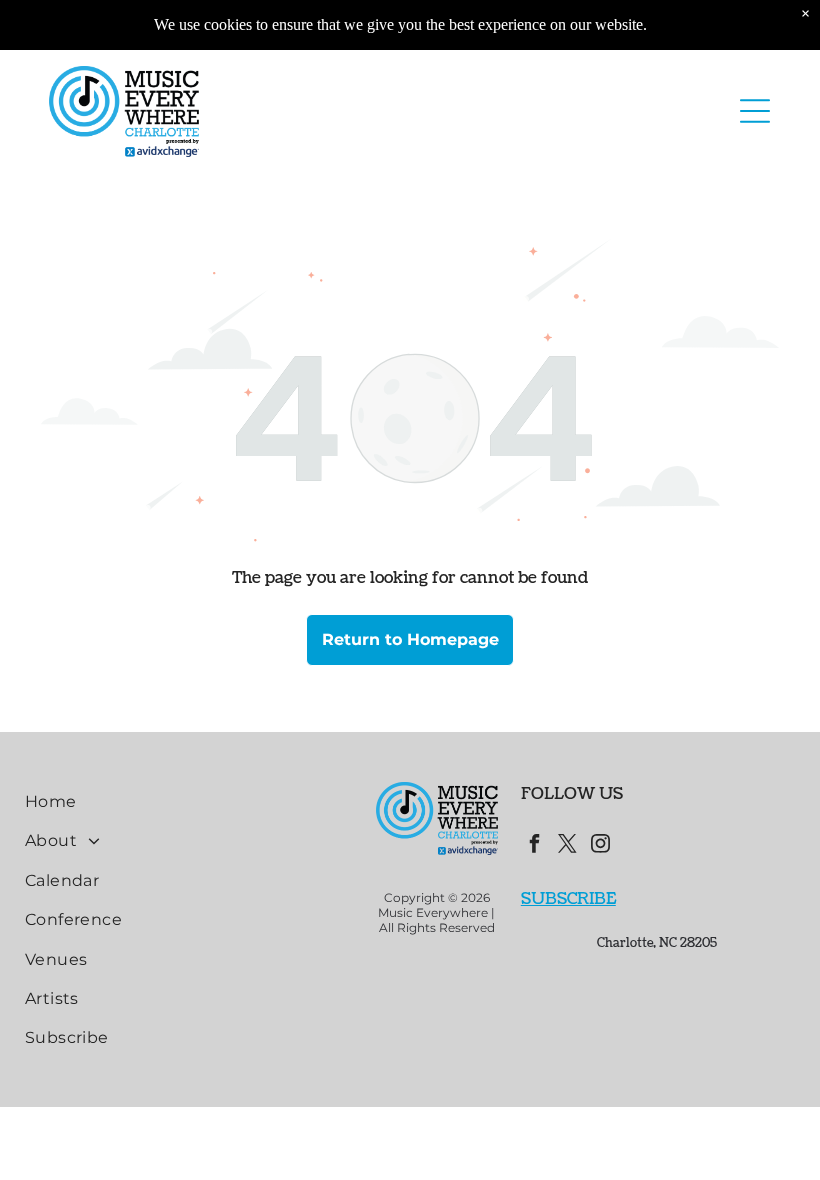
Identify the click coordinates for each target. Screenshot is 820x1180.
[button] (755, 111)
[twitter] (568, 846)
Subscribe (568, 899)
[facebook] (535, 846)
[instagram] (601, 846)
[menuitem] (189, 801)
